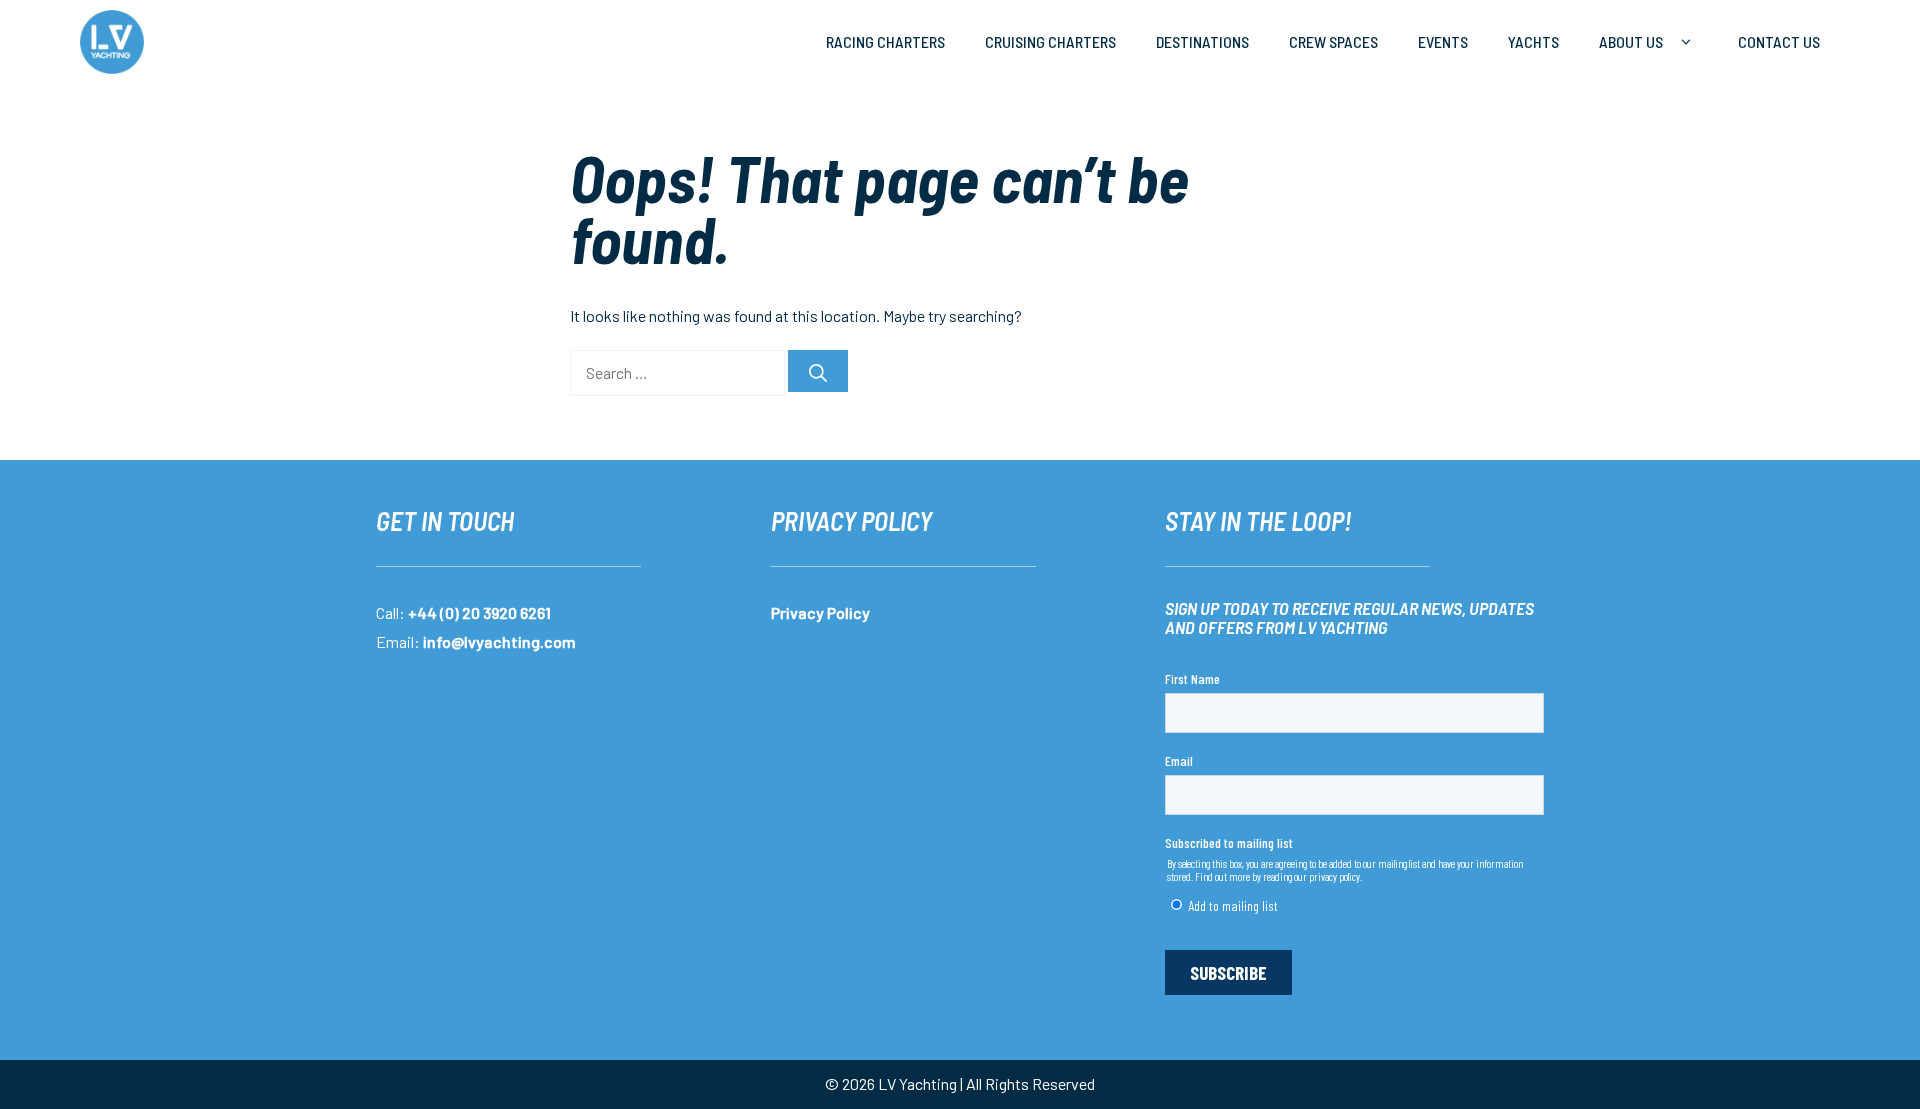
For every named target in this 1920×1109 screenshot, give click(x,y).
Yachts (1533, 41)
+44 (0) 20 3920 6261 (479, 612)
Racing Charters (885, 41)
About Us (1631, 41)
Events (1443, 41)
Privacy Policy (820, 612)
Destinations (1202, 41)
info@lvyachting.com (499, 641)
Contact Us (1779, 41)
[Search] (818, 371)
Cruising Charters (1050, 41)
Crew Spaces (1333, 41)
